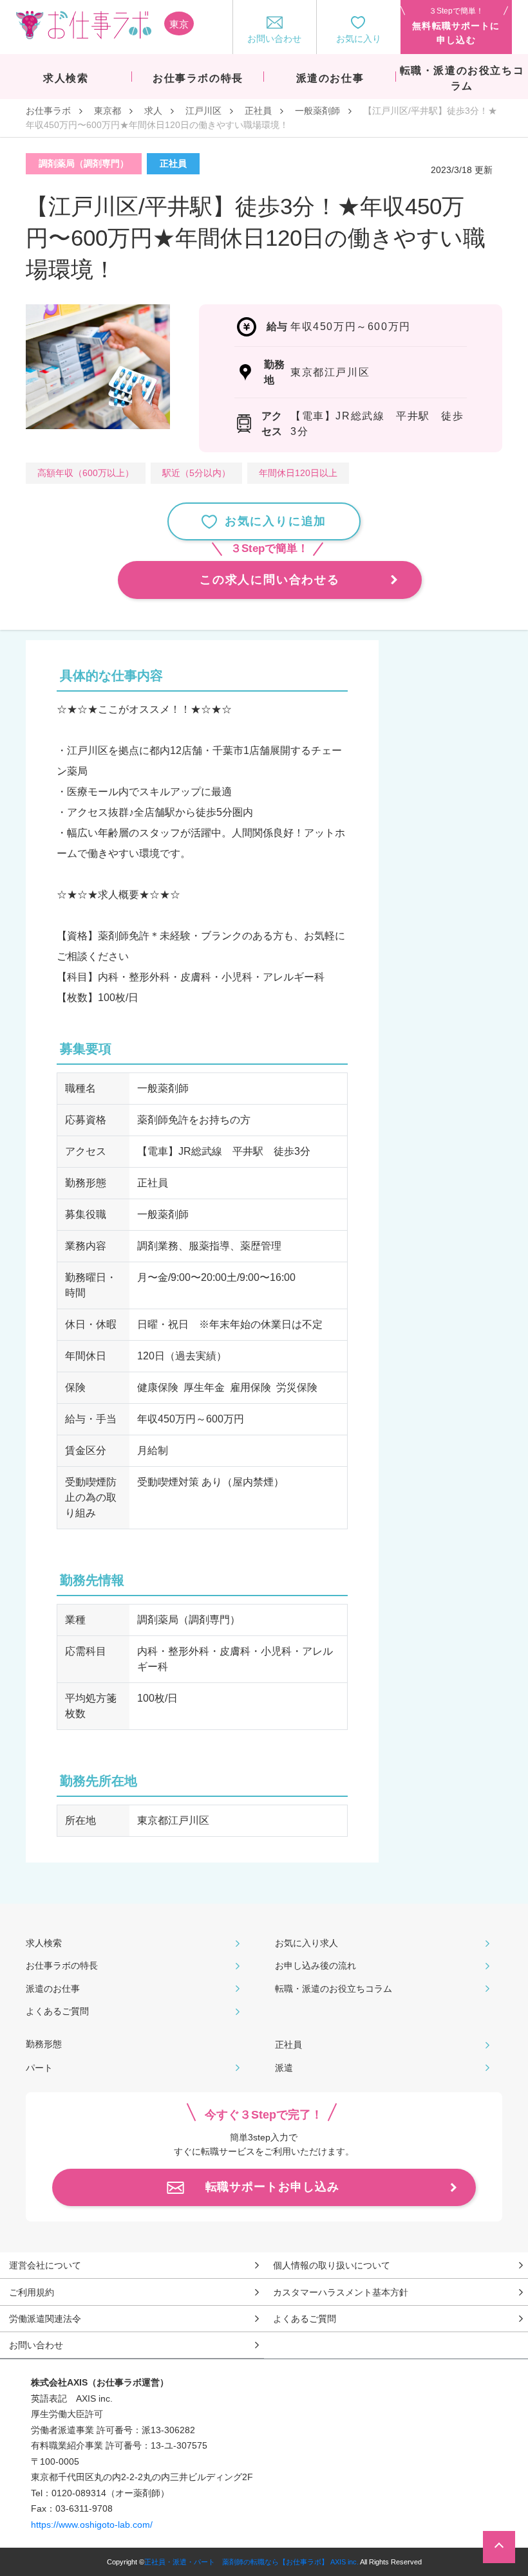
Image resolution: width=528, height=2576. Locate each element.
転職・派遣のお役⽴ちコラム (334, 1989)
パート (39, 2068)
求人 (153, 111)
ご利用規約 (32, 2292)
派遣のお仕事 (53, 1989)
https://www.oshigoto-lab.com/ (92, 2525)
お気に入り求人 (306, 1943)
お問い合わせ (36, 2345)
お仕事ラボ (48, 111)
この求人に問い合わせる (270, 580)
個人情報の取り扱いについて (332, 2265)
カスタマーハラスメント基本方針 (341, 2292)
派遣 (284, 2068)
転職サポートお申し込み (272, 2187)
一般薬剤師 (317, 111)
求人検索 (44, 1943)
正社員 (258, 111)
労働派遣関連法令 (45, 2319)
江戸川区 (203, 111)
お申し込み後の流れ (316, 1965)
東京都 (108, 111)
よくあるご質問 (57, 2011)
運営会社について (45, 2265)
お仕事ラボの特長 (62, 1965)
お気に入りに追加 (276, 521)
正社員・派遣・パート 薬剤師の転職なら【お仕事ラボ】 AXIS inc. (251, 2562)
